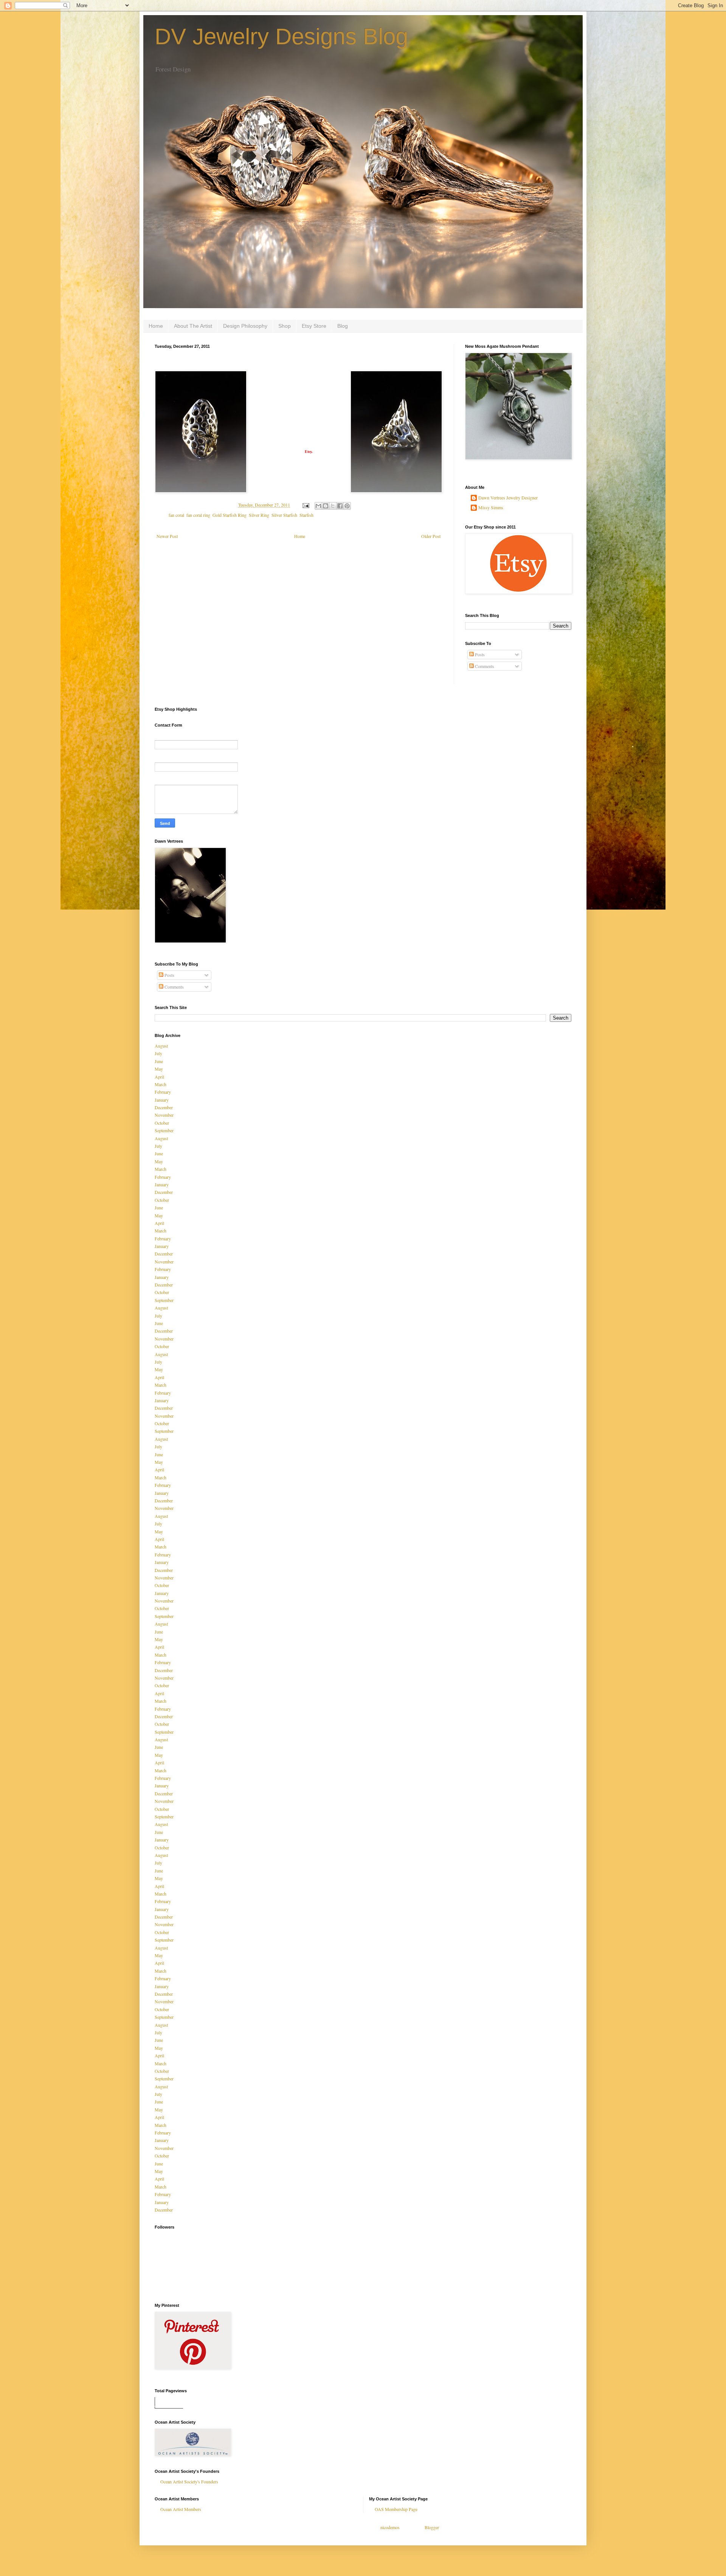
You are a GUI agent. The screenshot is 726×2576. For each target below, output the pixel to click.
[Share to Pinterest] (347, 506)
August (161, 1046)
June (159, 1061)
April (159, 1077)
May (159, 1069)
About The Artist (193, 326)
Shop (285, 326)
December (164, 1107)
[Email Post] (305, 505)
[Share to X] (333, 506)
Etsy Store (314, 326)
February (163, 1092)
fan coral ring (198, 515)
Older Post (431, 536)
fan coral (176, 515)
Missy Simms (491, 508)
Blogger (432, 2527)
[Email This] (318, 506)
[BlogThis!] (326, 506)
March (161, 1084)
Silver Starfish (284, 515)
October (162, 1123)
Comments (484, 666)
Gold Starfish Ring (230, 515)
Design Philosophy (245, 326)
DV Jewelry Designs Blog (281, 36)
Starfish (306, 515)
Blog (343, 326)
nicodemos (390, 2527)
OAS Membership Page (396, 2509)
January (162, 1100)
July (158, 1053)
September (164, 1130)
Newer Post (167, 536)
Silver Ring (259, 515)
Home (156, 326)
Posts (479, 654)
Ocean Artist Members (181, 2509)
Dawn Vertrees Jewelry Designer (508, 498)
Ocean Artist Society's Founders (189, 2481)
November (164, 1115)
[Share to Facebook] (340, 506)
